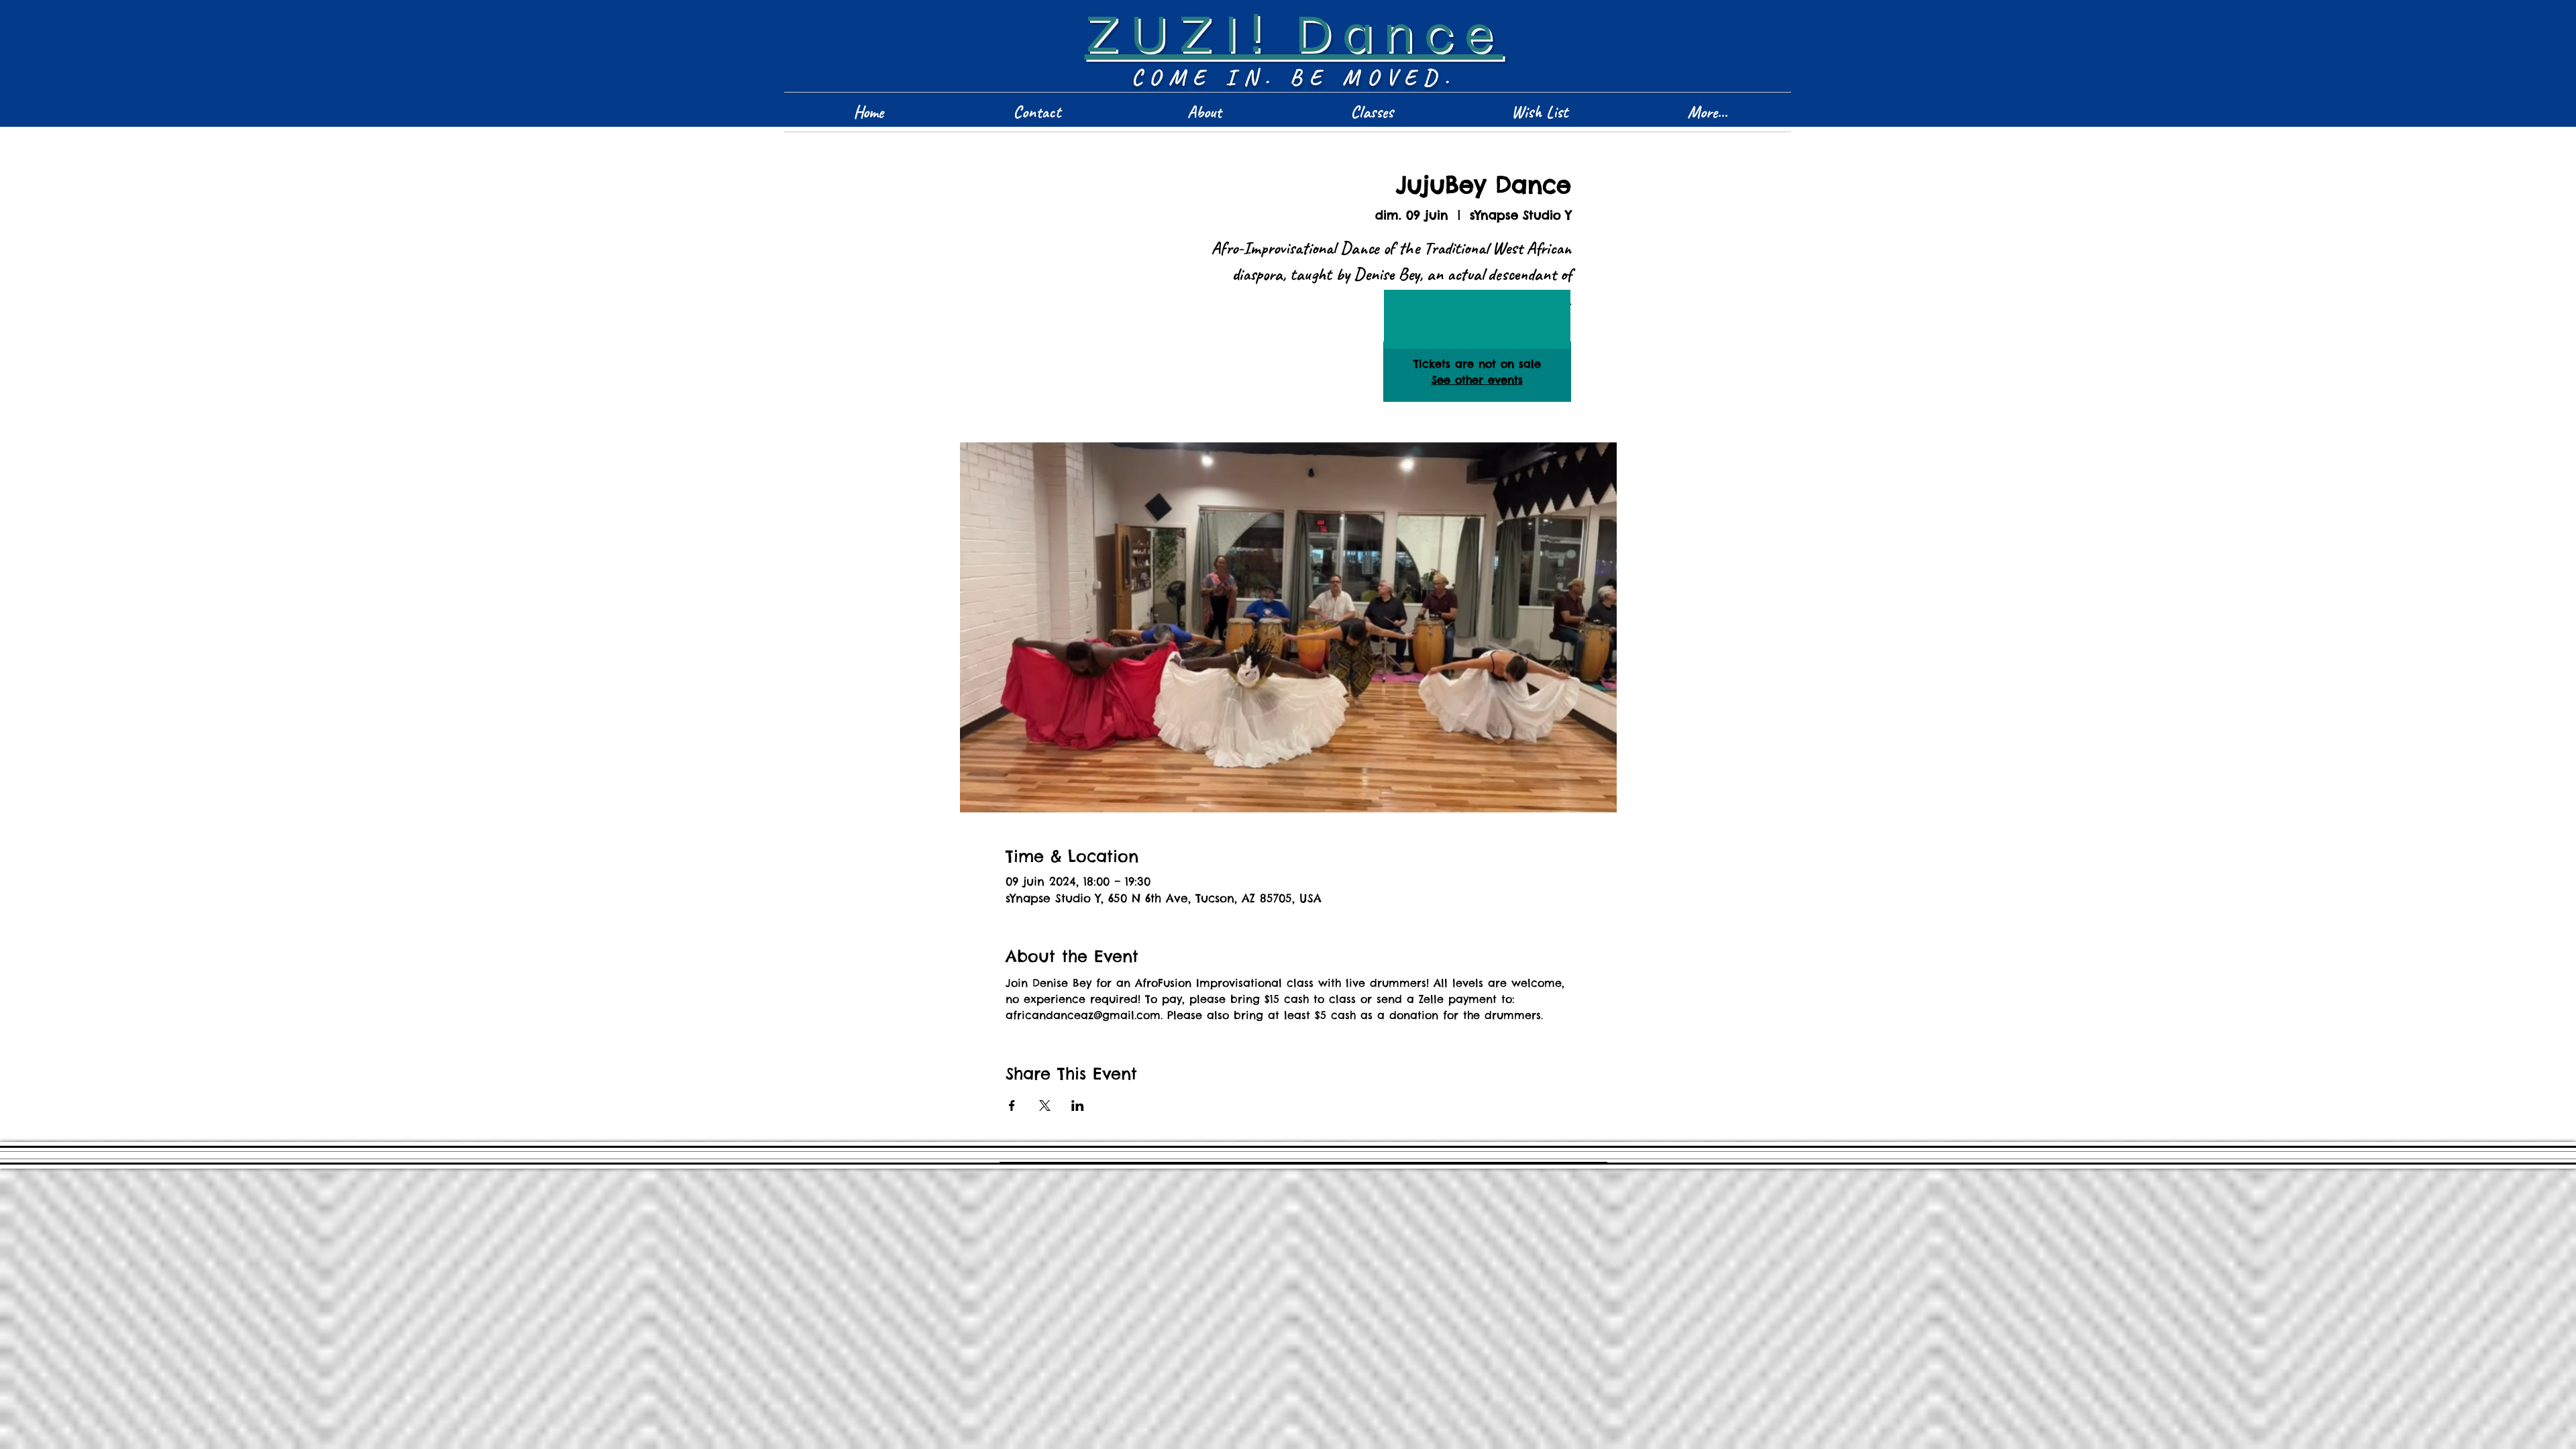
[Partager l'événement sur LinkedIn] (1078, 1106)
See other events (1477, 380)
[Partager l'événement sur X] (1045, 1106)
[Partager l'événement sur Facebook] (1012, 1106)
